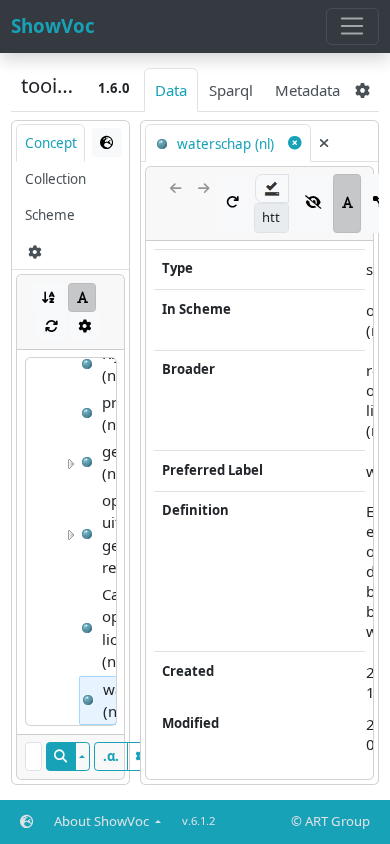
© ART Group (330, 821)
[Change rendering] (107, 142)
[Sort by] (48, 297)
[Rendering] (82, 297)
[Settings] (85, 326)
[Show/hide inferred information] (312, 203)
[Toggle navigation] (352, 27)
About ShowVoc (103, 821)
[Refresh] (51, 326)
